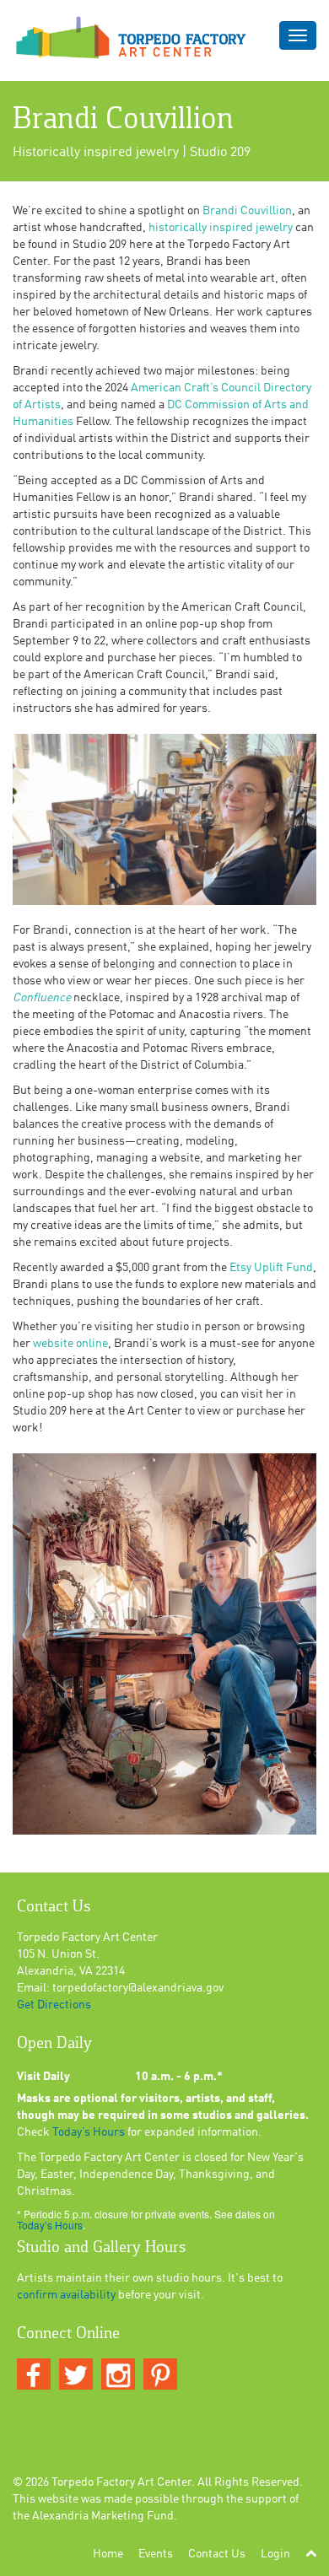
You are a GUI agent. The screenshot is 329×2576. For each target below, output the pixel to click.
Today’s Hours (89, 2132)
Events (156, 2554)
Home (108, 2554)
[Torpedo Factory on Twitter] (76, 2375)
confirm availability (66, 2295)
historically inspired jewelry (221, 228)
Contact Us (217, 2554)
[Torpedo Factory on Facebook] (34, 2375)
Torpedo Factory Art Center (121, 2482)
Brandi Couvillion (247, 211)
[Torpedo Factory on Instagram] (118, 2375)
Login (275, 2554)
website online (70, 1344)
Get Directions (54, 2005)
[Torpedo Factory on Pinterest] (160, 2375)
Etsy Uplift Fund (271, 1268)
